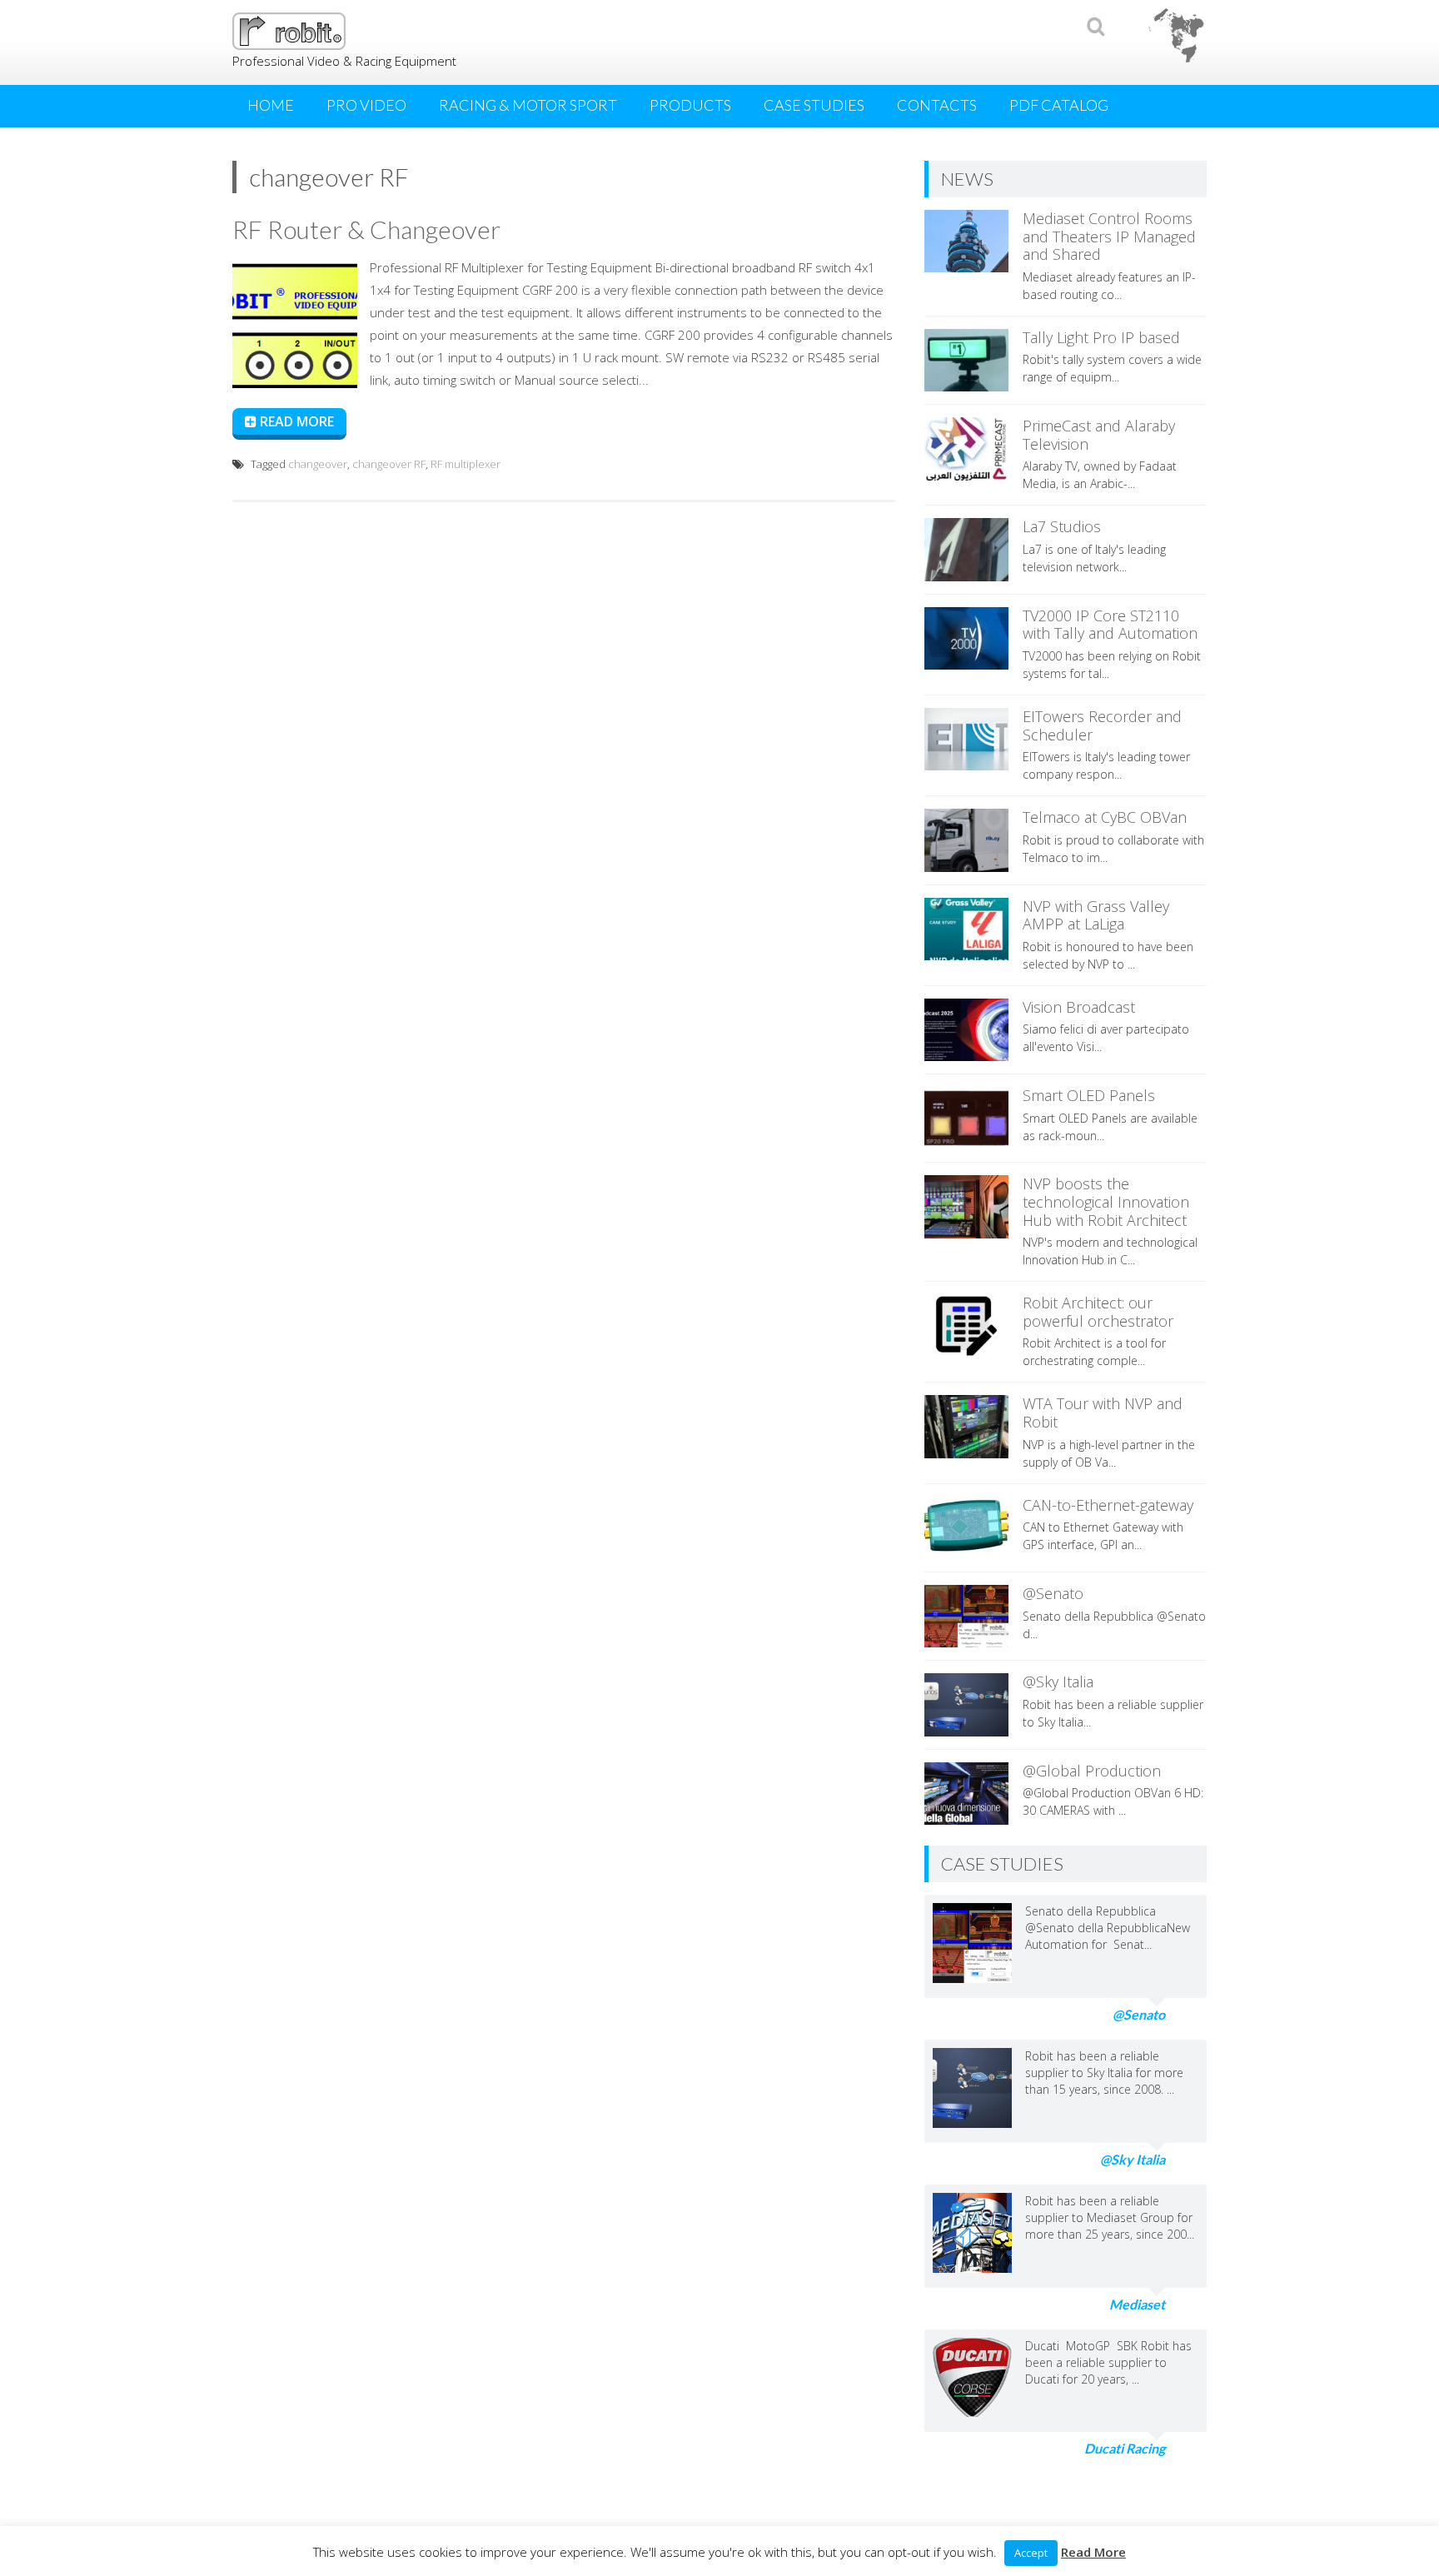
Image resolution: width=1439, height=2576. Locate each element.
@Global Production (1092, 1771)
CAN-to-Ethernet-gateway (1108, 1505)
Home (271, 105)
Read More (1093, 2552)
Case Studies (814, 105)
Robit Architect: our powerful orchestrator (1098, 1312)
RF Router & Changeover (366, 229)
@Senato (1053, 1593)
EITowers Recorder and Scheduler (1102, 725)
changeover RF (389, 464)
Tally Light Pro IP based (1101, 337)
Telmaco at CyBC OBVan (1105, 817)
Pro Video (366, 105)
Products (690, 105)
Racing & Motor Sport (528, 105)
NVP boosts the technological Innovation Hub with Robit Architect (1106, 1201)
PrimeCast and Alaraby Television (1099, 435)
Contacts (937, 105)
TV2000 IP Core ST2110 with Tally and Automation (1110, 625)
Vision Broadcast (1079, 1007)
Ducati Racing (1125, 2448)
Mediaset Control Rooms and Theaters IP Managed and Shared (1109, 236)
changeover (318, 464)
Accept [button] (1031, 2553)
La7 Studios (1062, 526)
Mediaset (1137, 2304)
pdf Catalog (1059, 105)
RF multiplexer (466, 464)
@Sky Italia (1058, 1682)
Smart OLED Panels (1089, 1095)
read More (295, 421)
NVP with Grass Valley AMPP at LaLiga (1096, 915)
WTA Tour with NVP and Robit (1103, 1413)
